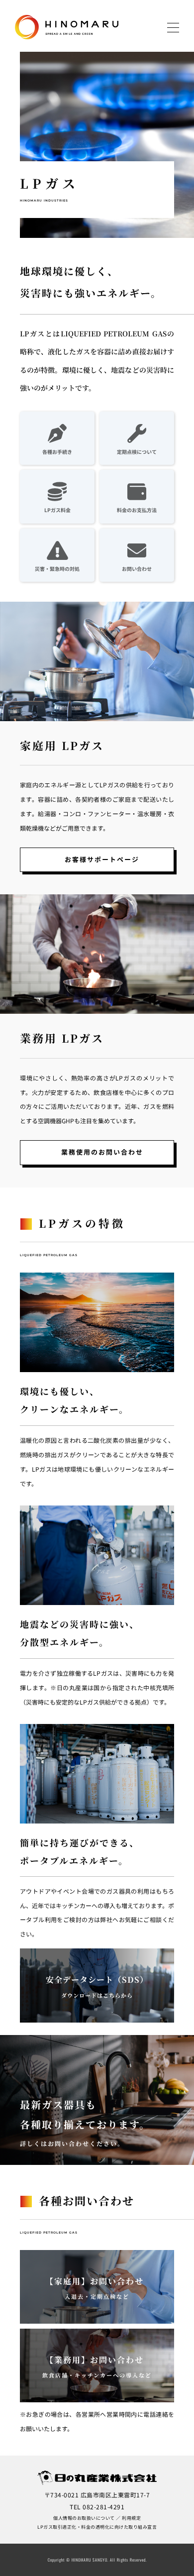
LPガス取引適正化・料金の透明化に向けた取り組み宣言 (97, 2527)
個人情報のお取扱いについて (84, 2518)
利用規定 (131, 2518)
